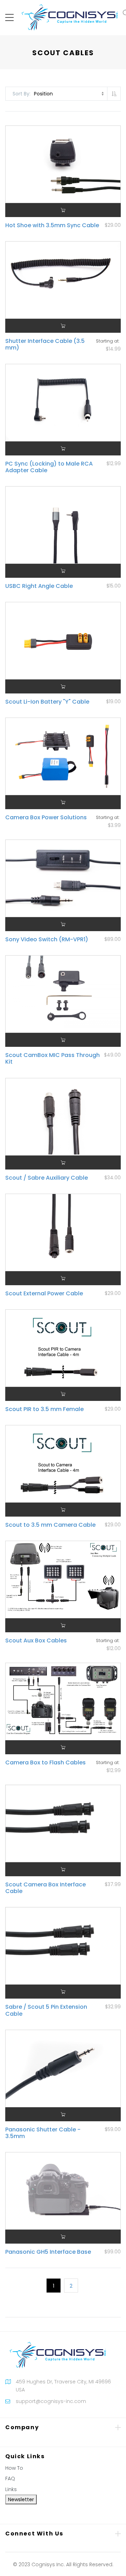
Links (11, 2489)
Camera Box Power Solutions (46, 817)
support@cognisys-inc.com (51, 2401)
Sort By (21, 94)
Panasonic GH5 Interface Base (48, 2252)
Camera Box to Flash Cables (45, 1762)
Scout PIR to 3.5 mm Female (44, 1409)
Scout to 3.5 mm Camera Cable (50, 1525)
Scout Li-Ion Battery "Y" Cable (47, 702)
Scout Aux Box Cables (36, 1640)
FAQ (10, 2478)
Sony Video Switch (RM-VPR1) (47, 939)
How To (14, 2468)
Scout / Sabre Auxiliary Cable (47, 1178)
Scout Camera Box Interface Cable (45, 1888)
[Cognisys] (70, 17)
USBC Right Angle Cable (39, 586)
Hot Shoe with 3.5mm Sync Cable (52, 225)
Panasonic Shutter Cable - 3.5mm (43, 2133)
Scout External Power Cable (44, 1293)
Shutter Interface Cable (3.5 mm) (45, 344)
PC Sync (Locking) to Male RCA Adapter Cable (49, 467)
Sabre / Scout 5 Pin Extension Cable (46, 2010)
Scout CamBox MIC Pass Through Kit (52, 1058)
